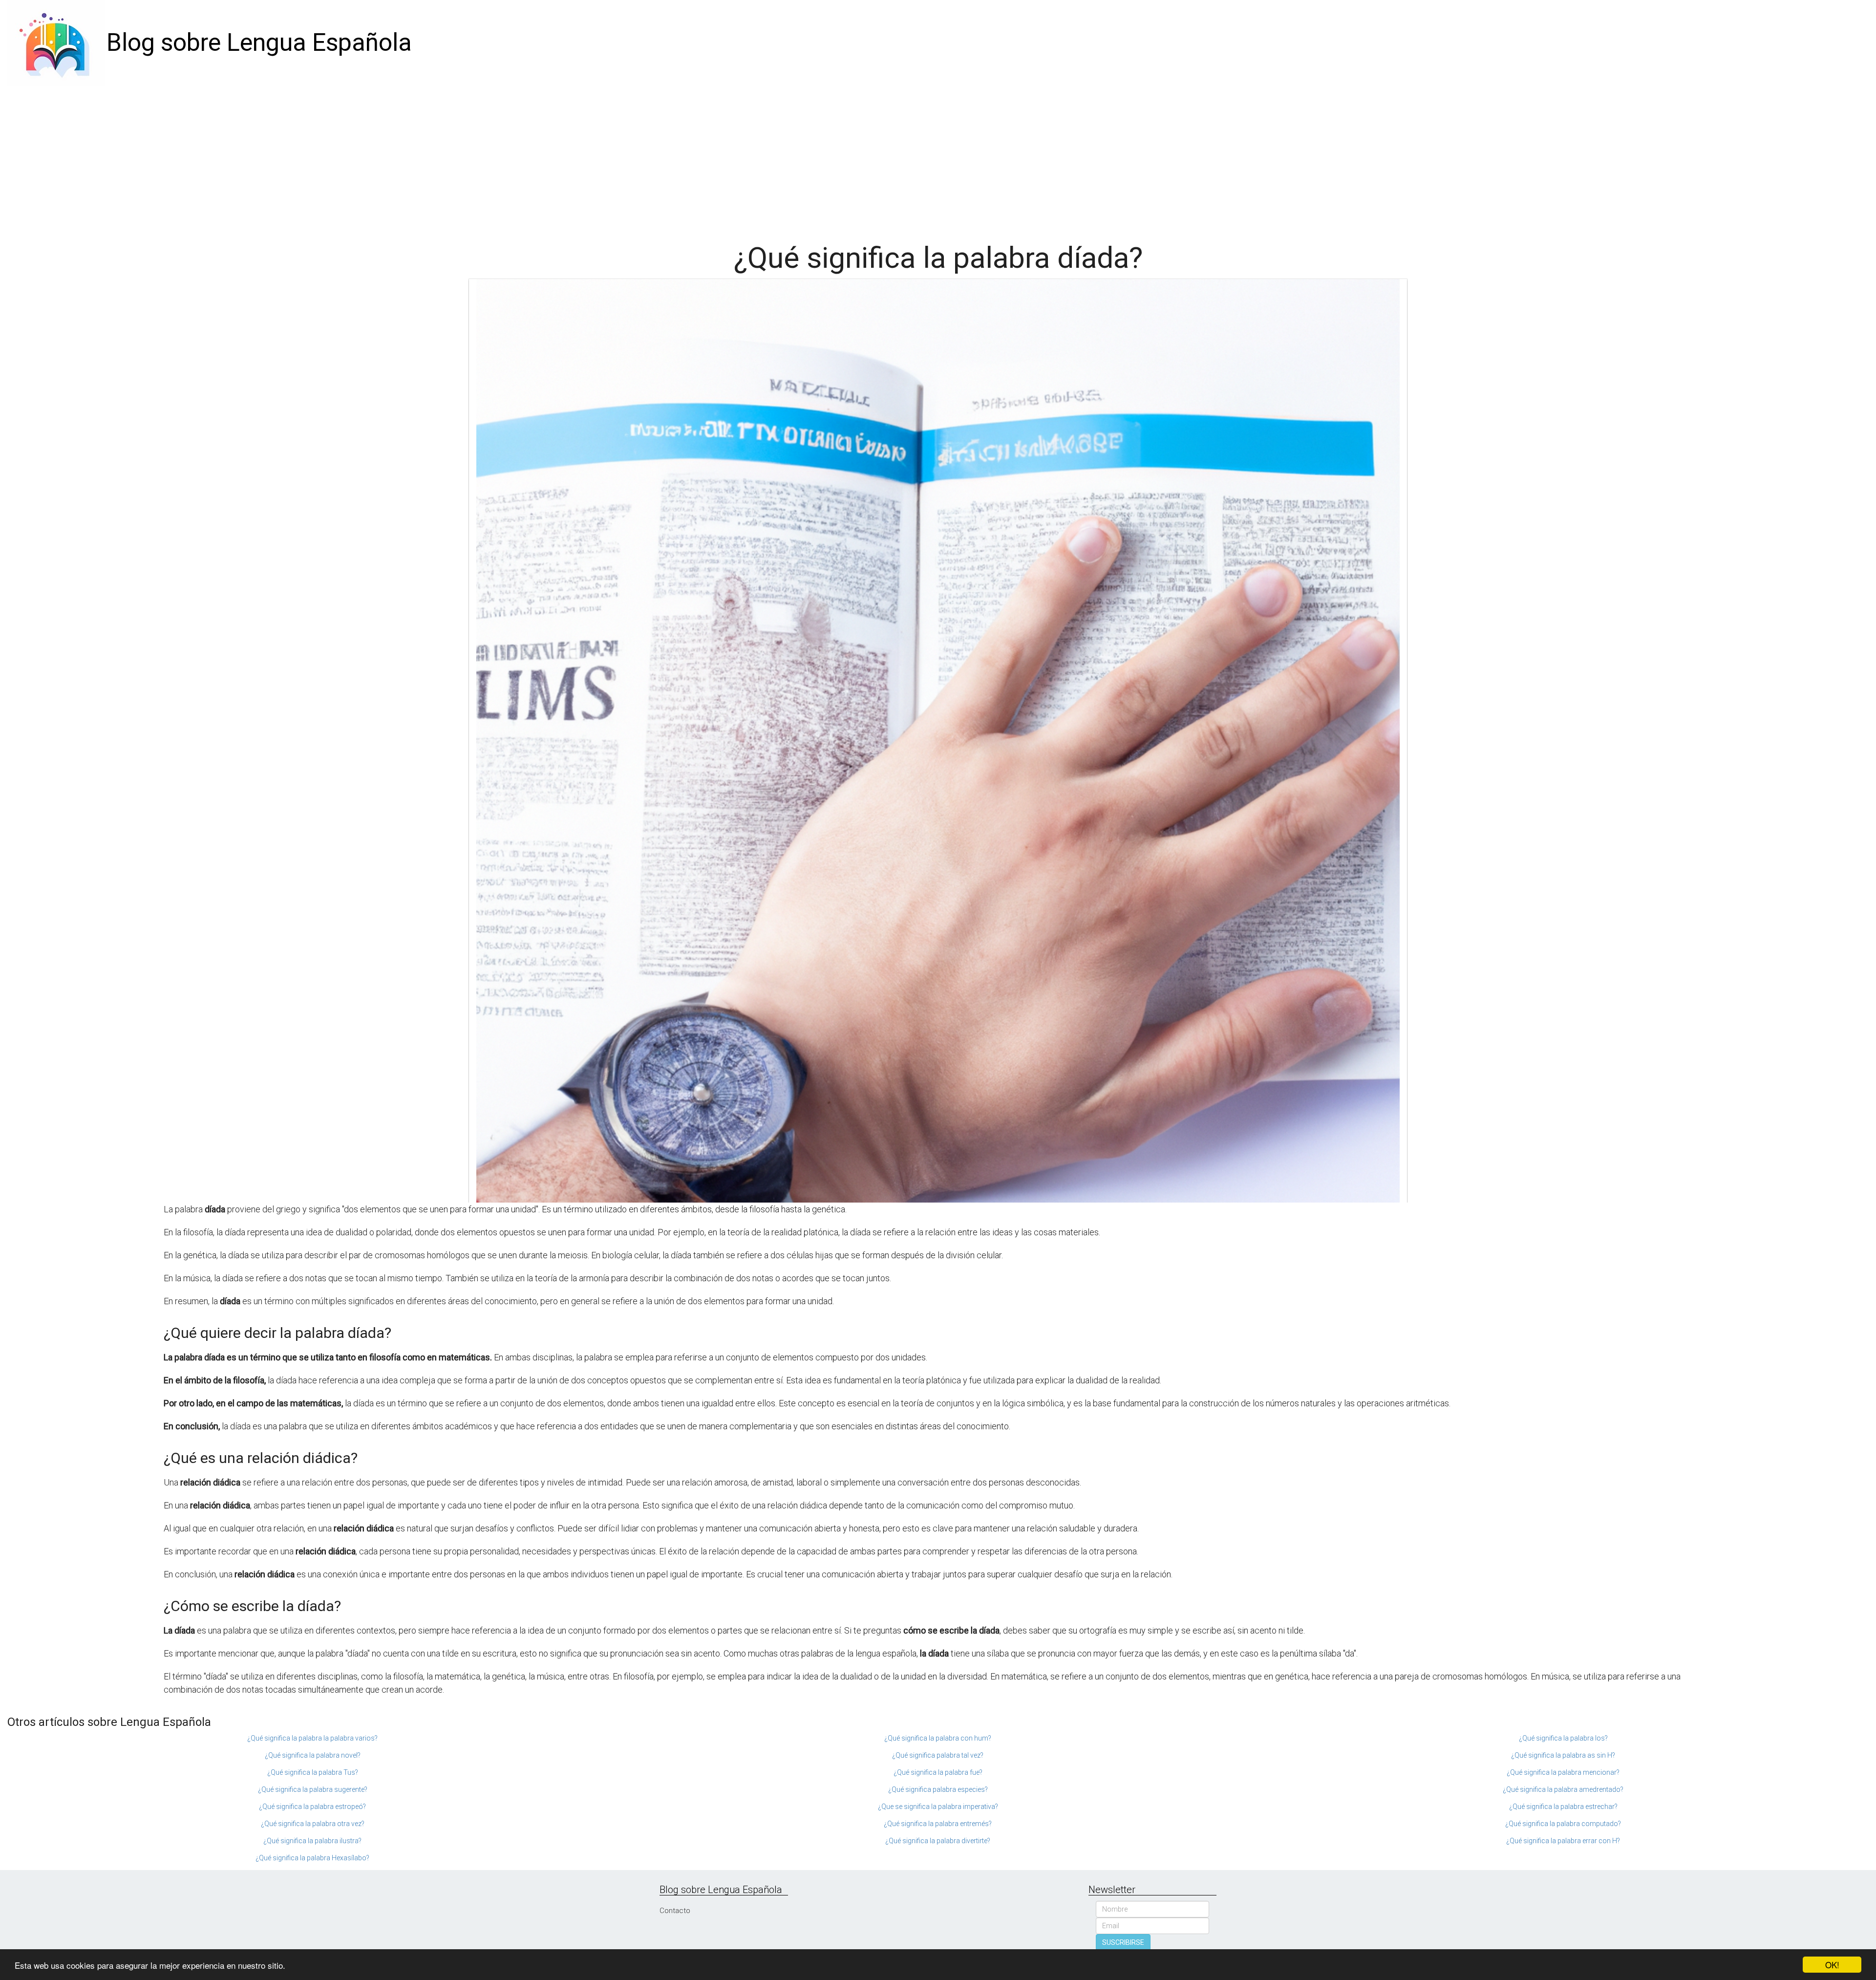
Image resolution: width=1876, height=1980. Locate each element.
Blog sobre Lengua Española (259, 43)
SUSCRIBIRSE (1123, 1942)
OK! (1832, 1965)
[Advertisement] (938, 159)
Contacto (675, 1911)
